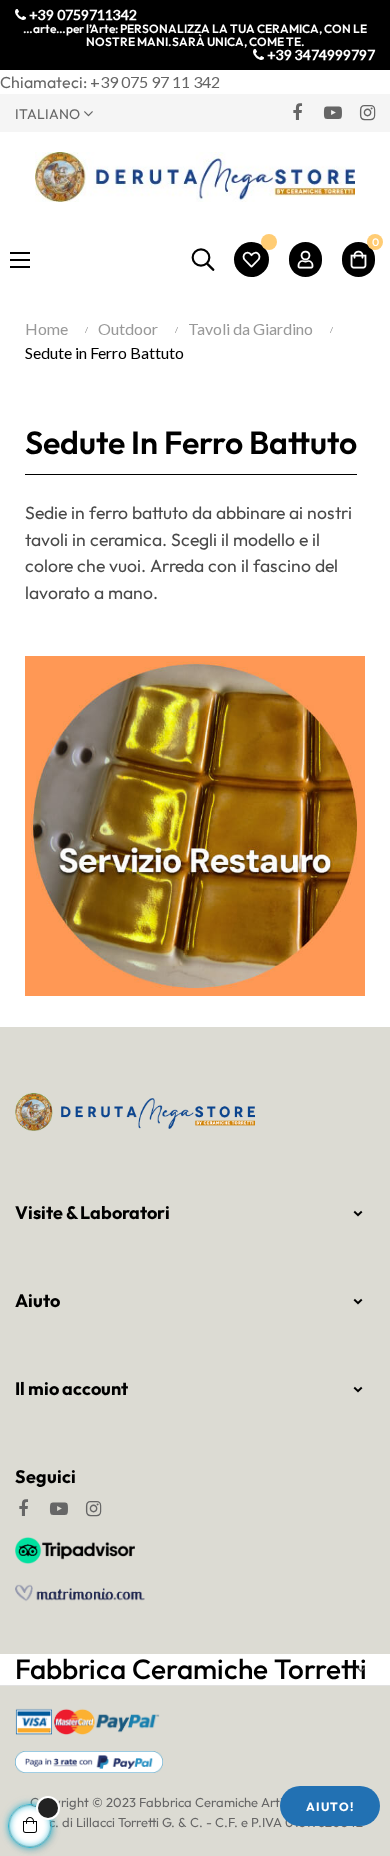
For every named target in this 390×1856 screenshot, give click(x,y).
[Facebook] (297, 112)
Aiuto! (330, 1806)
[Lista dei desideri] (251, 259)
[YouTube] (332, 112)
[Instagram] (367, 112)
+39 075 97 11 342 (155, 81)
